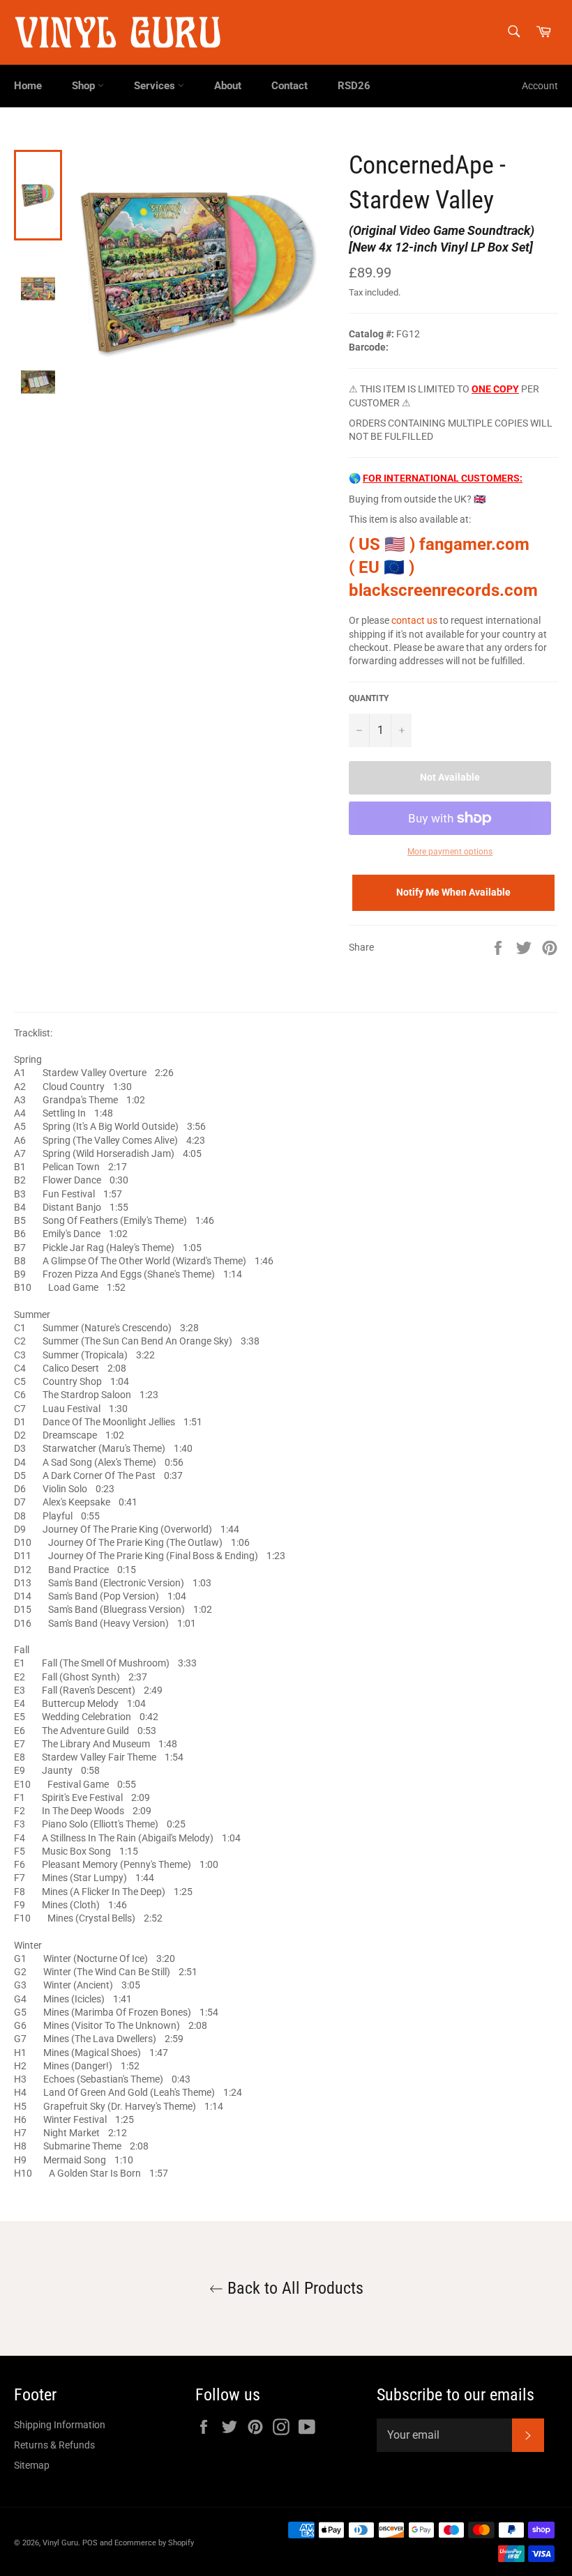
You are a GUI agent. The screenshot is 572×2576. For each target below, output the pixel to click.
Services (156, 86)
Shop (85, 86)
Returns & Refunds (54, 2445)
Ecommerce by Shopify (154, 2543)
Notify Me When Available (453, 892)
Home (28, 86)
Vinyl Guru (60, 2543)
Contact (289, 86)
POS (90, 2543)
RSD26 (354, 86)
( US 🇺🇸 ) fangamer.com (439, 544)
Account (540, 86)
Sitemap (32, 2465)
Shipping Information (60, 2425)
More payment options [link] (450, 852)
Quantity (369, 698)
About (228, 86)
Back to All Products (293, 2288)
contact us (414, 620)
